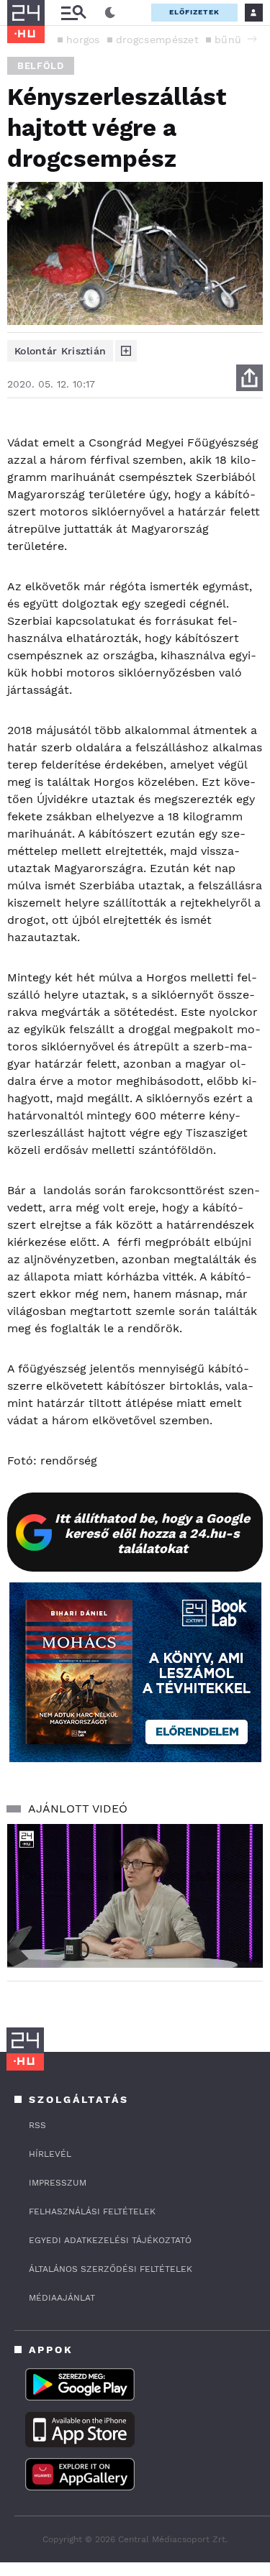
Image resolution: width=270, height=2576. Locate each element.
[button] (252, 39)
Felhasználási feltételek (92, 2211)
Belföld (41, 66)
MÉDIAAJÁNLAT (62, 2298)
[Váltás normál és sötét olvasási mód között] (110, 13)
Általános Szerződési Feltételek (111, 2269)
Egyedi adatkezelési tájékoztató (110, 2240)
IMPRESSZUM (58, 2183)
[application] (135, 1896)
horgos (83, 40)
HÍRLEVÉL (50, 2154)
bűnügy (233, 40)
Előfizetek (194, 12)
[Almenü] (73, 13)
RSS (37, 2125)
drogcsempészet (157, 40)
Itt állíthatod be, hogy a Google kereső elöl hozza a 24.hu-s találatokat (152, 1533)
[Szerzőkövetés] (126, 351)
